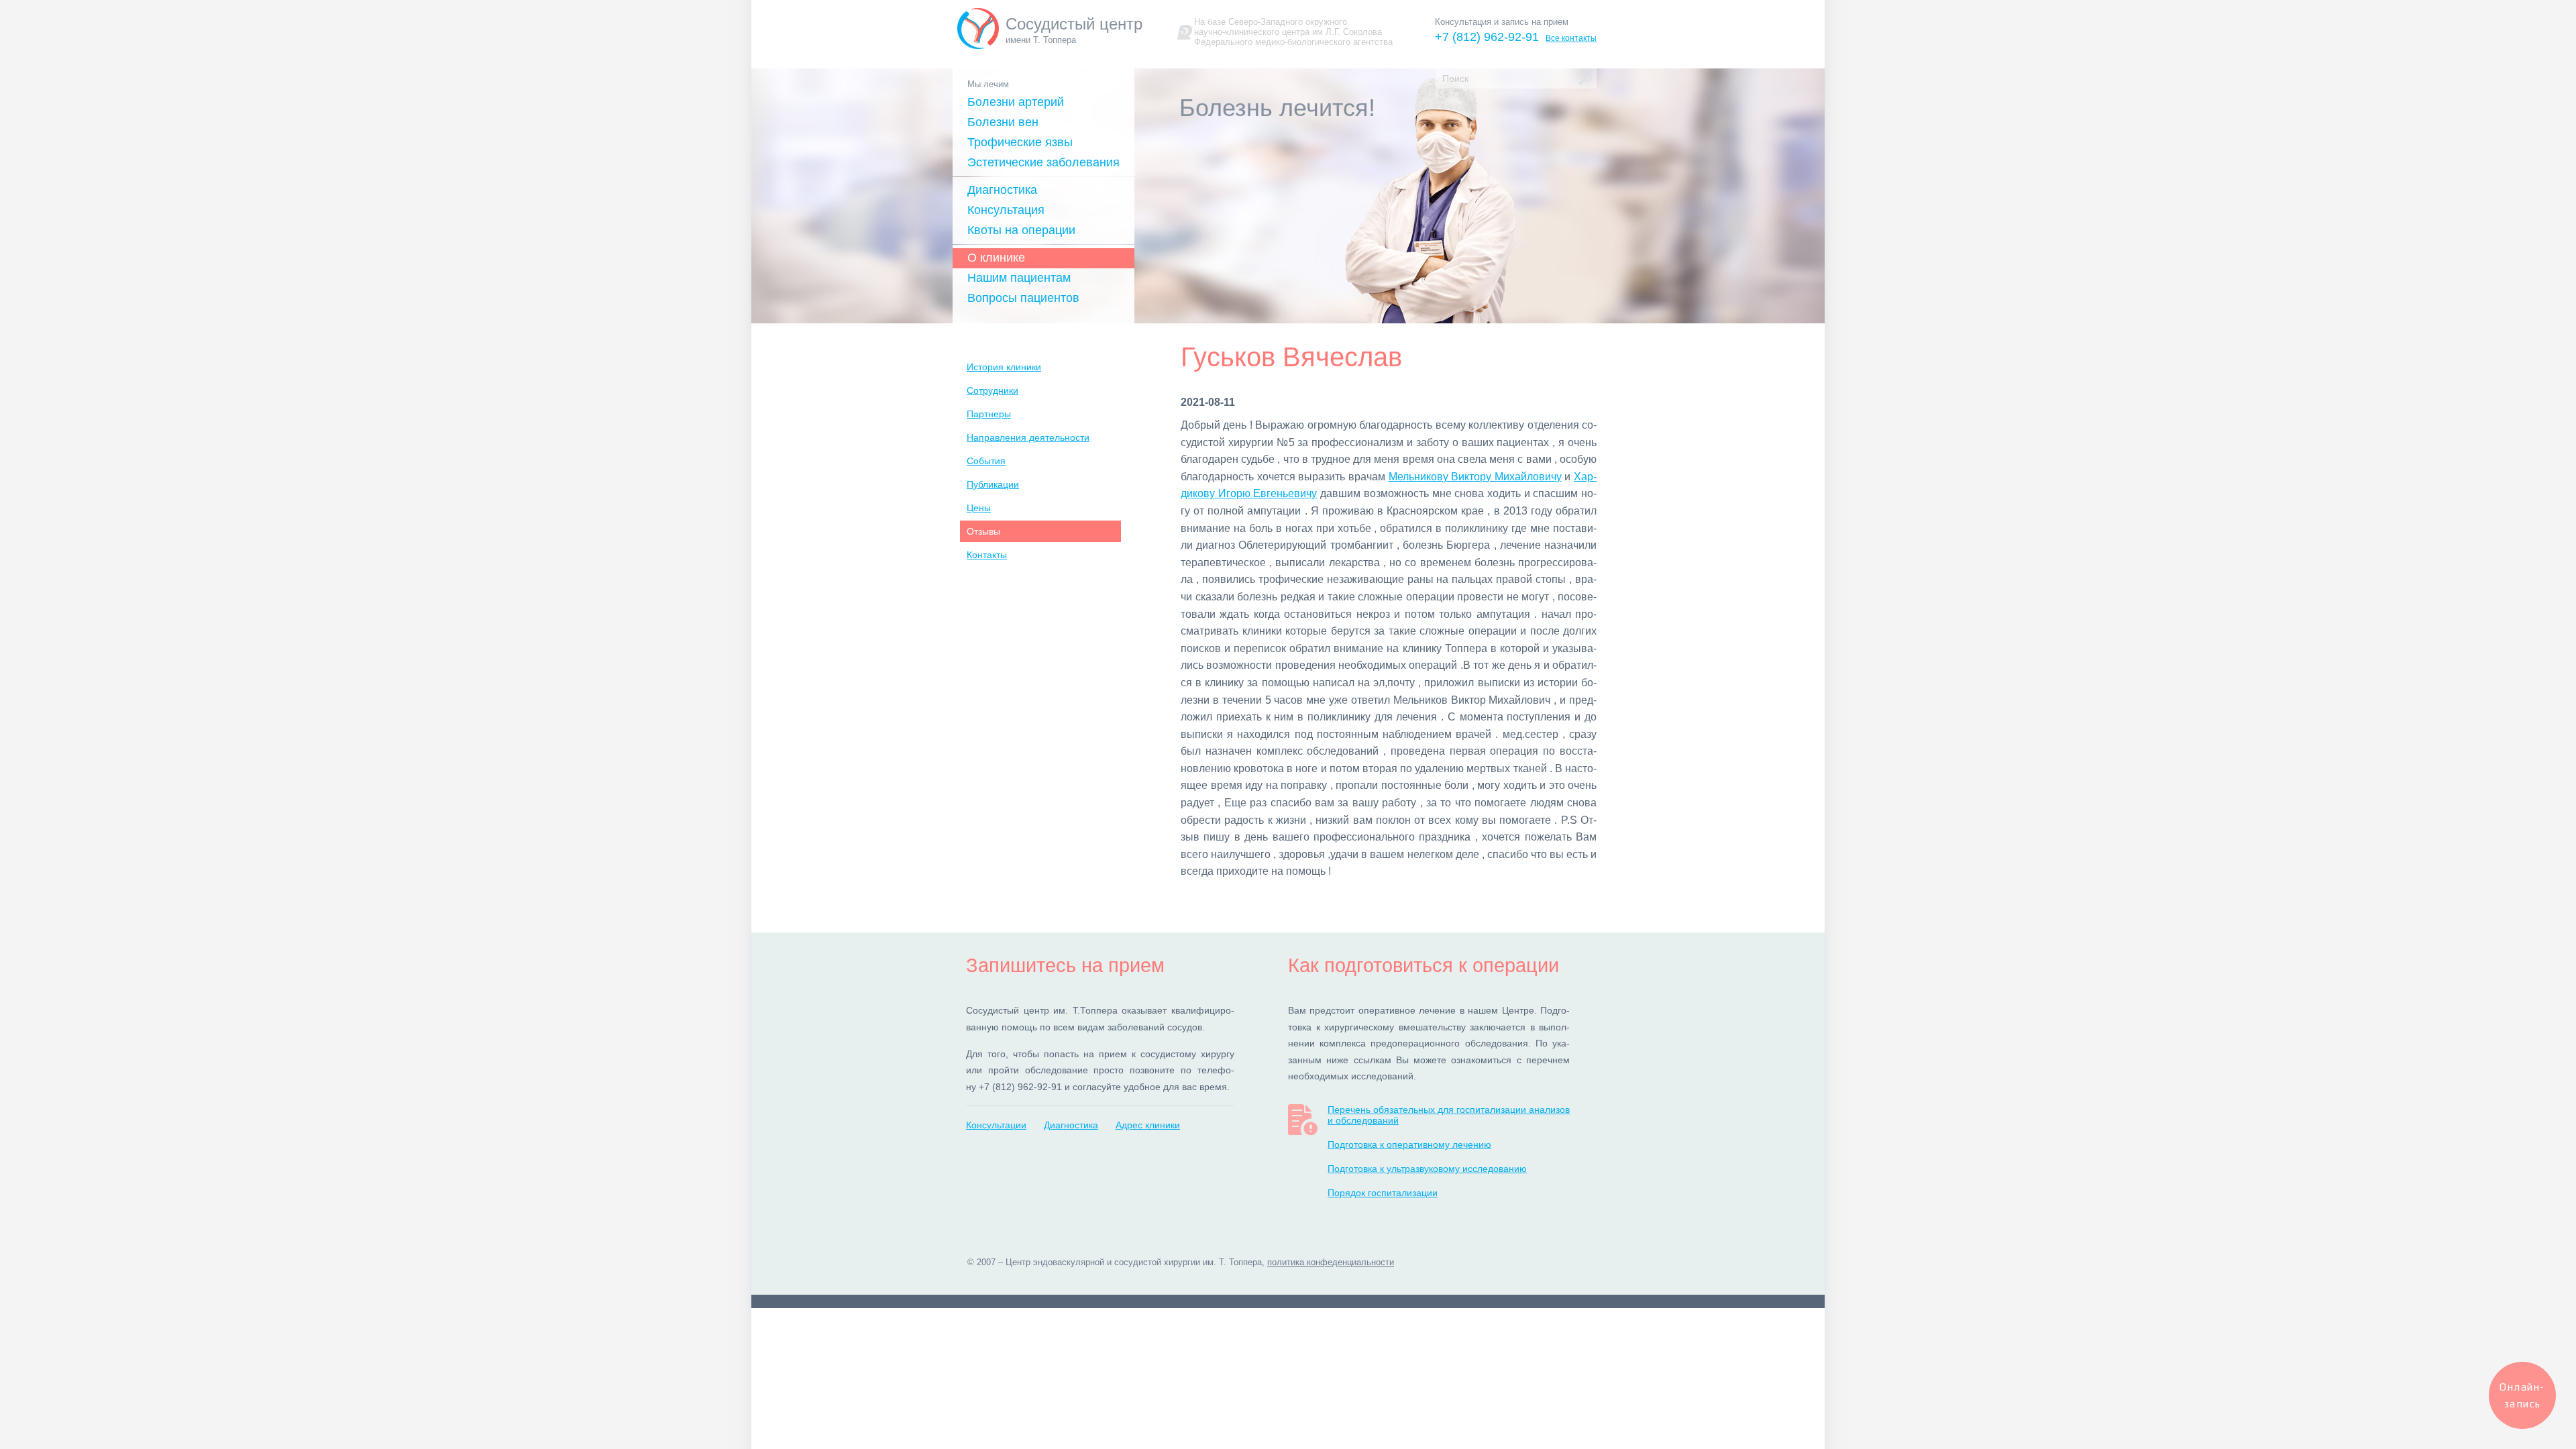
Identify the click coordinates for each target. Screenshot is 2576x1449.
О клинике (996, 258)
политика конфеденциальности (1331, 1262)
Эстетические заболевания (1043, 162)
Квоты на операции (1021, 230)
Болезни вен (1003, 122)
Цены (979, 508)
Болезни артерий (1016, 102)
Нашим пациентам (1019, 278)
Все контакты (1571, 38)
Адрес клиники (1148, 1125)
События (986, 461)
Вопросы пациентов (1023, 298)
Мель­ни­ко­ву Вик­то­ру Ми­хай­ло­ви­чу (1475, 477)
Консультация (1006, 210)
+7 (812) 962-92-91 (1487, 37)
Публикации (993, 484)
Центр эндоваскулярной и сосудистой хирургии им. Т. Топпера (1134, 1262)
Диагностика (1002, 190)
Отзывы (983, 531)
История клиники (1004, 367)
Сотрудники (992, 390)
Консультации (996, 1125)
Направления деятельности (1028, 437)
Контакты (987, 555)
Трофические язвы (1020, 142)
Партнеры (989, 414)
